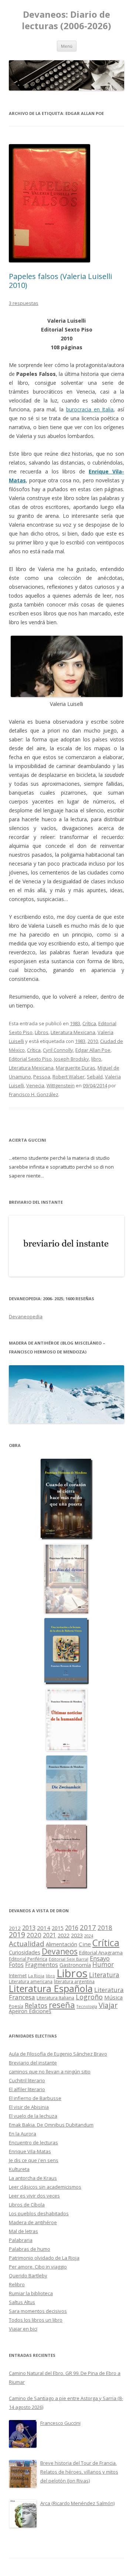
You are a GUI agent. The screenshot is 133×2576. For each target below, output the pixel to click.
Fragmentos (42, 1965)
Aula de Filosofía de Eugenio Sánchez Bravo (58, 2054)
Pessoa (42, 1077)
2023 (77, 1935)
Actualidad (27, 1943)
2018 (105, 1928)
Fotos (16, 1965)
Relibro (17, 2284)
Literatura (104, 1975)
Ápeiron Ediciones (30, 2011)
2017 (88, 1927)
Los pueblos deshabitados (39, 2213)
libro (96, 1059)
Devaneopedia (26, 1316)
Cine (85, 1944)
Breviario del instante (33, 2063)
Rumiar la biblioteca (31, 2293)
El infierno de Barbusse (35, 2098)
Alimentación (62, 1944)
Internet (18, 1975)
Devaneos (60, 1951)
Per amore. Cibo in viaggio (38, 2267)
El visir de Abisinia (29, 2107)
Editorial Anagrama (101, 1953)
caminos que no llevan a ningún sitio (50, 2072)
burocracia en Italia (90, 409)
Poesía (16, 2006)
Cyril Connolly (58, 1050)
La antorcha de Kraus (33, 2178)
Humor (103, 1965)
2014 (44, 1928)
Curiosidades (25, 1952)
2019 (17, 1935)
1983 (75, 1023)
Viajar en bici (23, 2329)
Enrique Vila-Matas (30, 2151)
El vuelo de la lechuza (33, 2116)
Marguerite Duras (76, 1068)
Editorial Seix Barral (69, 1959)
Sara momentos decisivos (38, 2311)
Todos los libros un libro (36, 2320)
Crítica (89, 1023)
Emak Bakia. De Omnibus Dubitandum (51, 2125)
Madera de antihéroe (33, 2222)
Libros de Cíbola (27, 2205)
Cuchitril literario (27, 2080)
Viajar (108, 2005)
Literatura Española (51, 1988)
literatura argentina (74, 1981)
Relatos (36, 2005)
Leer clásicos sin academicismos (45, 2187)
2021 (50, 1935)
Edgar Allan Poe (93, 1050)
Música (113, 1997)
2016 (72, 1928)
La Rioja (36, 1976)
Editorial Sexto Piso (30, 1059)
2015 (58, 1928)
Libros (42, 1032)
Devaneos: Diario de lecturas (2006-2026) (66, 20)
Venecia (35, 1085)
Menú (67, 46)
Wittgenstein (61, 1085)
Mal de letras (23, 2231)
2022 (64, 1935)
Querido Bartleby (28, 2276)
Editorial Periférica (28, 1959)
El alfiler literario (27, 2089)
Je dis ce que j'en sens (34, 2160)
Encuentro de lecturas (33, 2142)
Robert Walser (69, 1077)
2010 (93, 1041)
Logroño (89, 1997)
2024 (89, 1936)
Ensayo (100, 1958)
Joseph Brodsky (71, 1059)
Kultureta (19, 2169)
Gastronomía (75, 1965)
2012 (15, 1928)
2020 (34, 1935)
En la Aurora (23, 2134)
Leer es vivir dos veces (34, 2196)
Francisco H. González (34, 1094)
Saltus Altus (22, 2302)
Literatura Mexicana (73, 1032)
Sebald (95, 1077)
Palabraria (21, 2240)
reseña (62, 2005)
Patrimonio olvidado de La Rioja (44, 2258)
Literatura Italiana (55, 1998)
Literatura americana (31, 1982)
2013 (29, 1928)
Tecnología (87, 2006)
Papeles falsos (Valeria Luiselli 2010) (60, 281)
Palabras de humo (30, 2249)
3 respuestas (24, 303)
